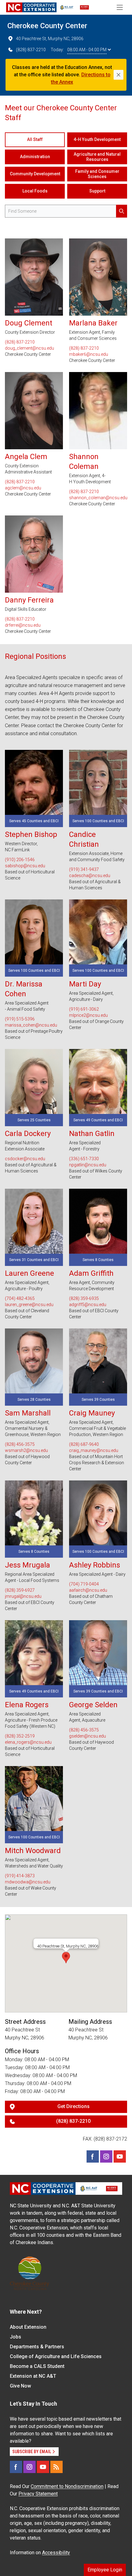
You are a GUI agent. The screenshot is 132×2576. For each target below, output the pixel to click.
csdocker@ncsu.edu (25, 1159)
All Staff (35, 139)
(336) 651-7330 (84, 1159)
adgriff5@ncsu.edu (88, 1305)
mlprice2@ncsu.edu (88, 1015)
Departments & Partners (37, 2347)
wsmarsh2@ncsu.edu (26, 1450)
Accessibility (56, 2553)
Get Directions (74, 2106)
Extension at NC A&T (33, 2376)
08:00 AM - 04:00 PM (87, 50)
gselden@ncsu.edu (87, 1736)
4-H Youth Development (97, 139)
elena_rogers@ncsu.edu (28, 1742)
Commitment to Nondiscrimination (67, 2486)
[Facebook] (93, 2156)
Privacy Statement (38, 2494)
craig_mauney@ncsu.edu (94, 1450)
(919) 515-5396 (20, 1019)
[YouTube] (43, 2467)
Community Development (35, 174)
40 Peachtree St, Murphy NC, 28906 (50, 39)
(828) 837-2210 (31, 50)
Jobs (16, 2337)
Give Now (20, 2386)
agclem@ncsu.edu (23, 488)
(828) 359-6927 (20, 1590)
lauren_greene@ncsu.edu (29, 1305)
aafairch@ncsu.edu (88, 1590)
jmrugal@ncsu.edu (23, 1596)
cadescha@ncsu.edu (90, 876)
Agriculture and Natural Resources (97, 157)
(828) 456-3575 (20, 1444)
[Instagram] (106, 2156)
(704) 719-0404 (84, 1584)
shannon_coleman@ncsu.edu (98, 498)
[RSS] (56, 2467)
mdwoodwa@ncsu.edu (28, 1882)
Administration (35, 157)
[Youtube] (120, 2156)
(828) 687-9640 (84, 1444)
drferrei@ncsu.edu (23, 625)
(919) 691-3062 (84, 1009)
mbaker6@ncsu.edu (89, 354)
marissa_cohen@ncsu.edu (31, 1025)
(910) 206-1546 (20, 860)
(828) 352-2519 (20, 1736)
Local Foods (35, 191)
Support (97, 191)
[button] (66, 1958)
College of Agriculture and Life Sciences (56, 2356)
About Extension (28, 2327)
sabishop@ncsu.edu (25, 866)
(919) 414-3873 (20, 1876)
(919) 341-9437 (84, 869)
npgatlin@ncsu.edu (88, 1165)
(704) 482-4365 (20, 1298)
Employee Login (105, 2570)
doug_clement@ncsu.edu (29, 348)
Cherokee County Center (47, 26)
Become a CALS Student (37, 2366)
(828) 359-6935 (84, 1298)
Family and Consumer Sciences (97, 174)
